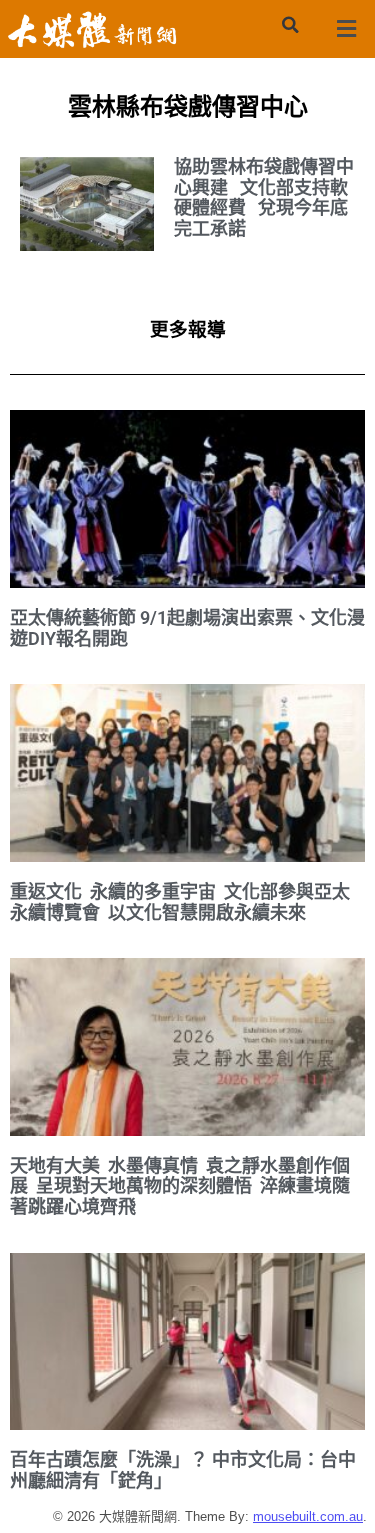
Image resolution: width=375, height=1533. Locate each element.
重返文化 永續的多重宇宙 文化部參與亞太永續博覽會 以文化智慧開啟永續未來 (180, 902)
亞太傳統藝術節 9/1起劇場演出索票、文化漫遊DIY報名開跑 (187, 628)
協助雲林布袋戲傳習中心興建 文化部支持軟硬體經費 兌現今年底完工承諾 (264, 197)
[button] (291, 25)
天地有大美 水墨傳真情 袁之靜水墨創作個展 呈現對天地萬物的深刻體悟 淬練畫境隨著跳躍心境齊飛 (180, 1186)
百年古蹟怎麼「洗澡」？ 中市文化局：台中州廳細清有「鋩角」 (183, 1470)
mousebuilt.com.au (308, 1516)
